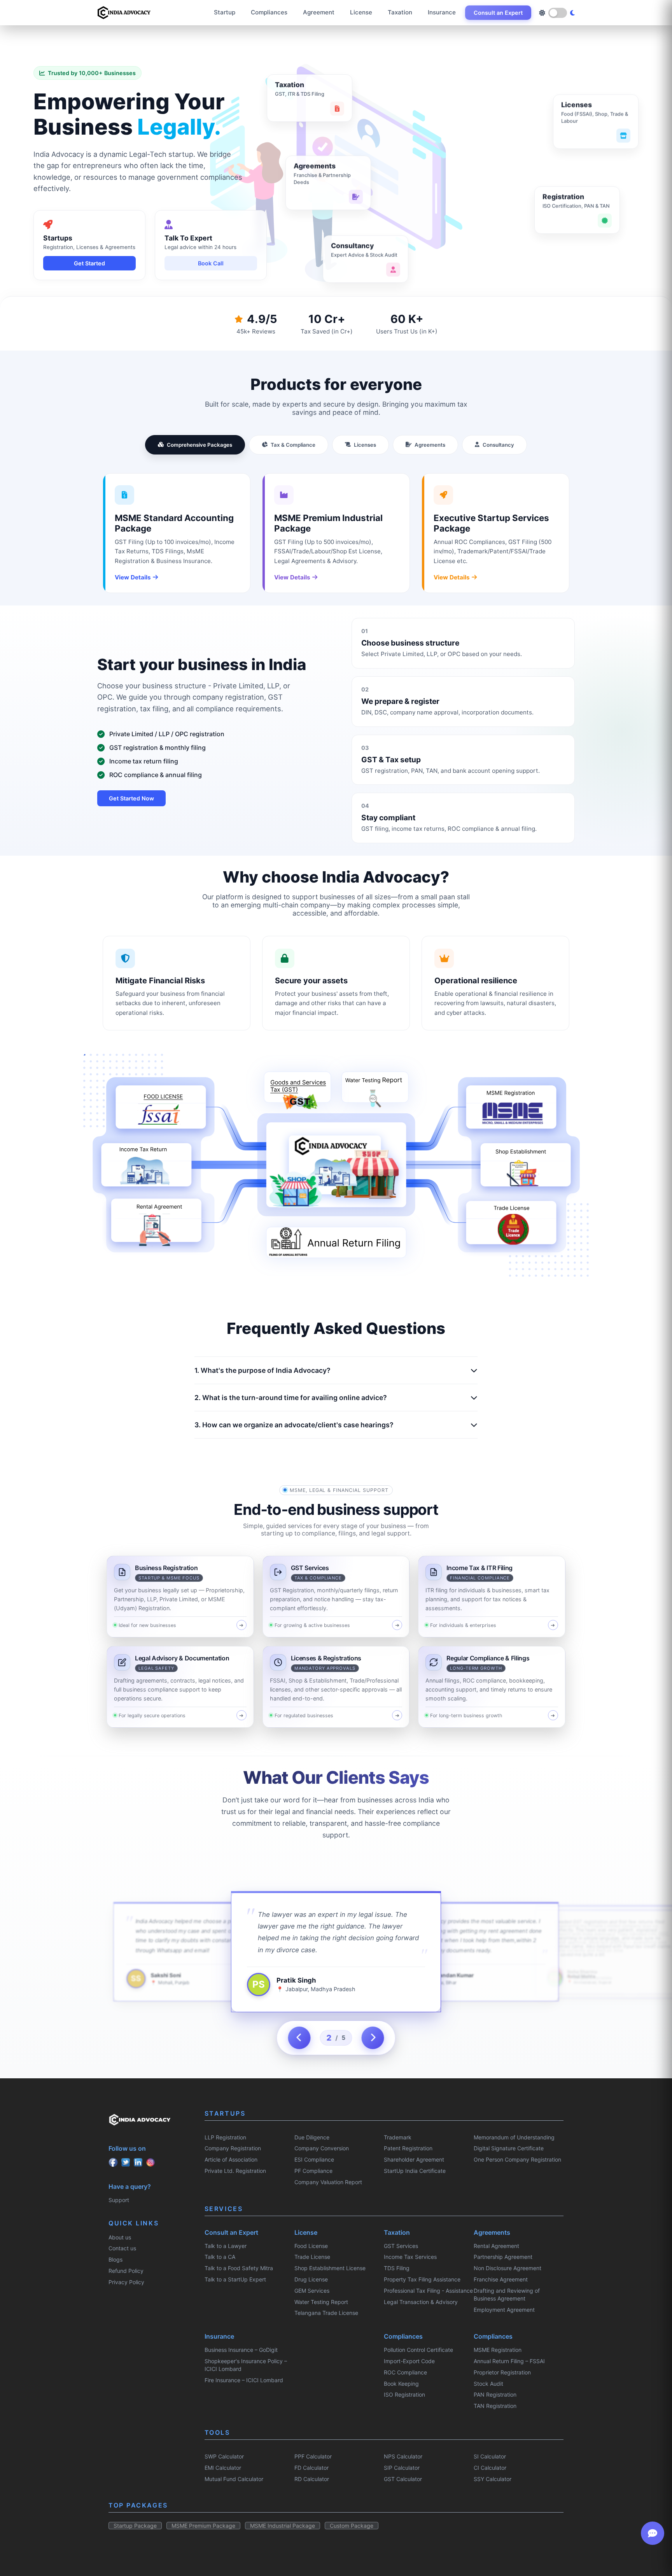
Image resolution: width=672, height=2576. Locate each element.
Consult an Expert (498, 13)
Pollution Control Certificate (418, 2350)
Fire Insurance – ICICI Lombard (244, 2380)
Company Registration (233, 2148)
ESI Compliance (314, 2159)
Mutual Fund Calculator (234, 2479)
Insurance (442, 12)
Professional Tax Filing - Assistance (428, 2291)
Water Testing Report (321, 2302)
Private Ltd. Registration (235, 2171)
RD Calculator (312, 2479)
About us (120, 2237)
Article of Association (231, 2159)
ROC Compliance (405, 2372)
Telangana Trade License (326, 2313)
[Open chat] (653, 2533)
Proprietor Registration (502, 2372)
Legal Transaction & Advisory (421, 2302)
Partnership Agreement (503, 2257)
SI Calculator (490, 2456)
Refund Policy (126, 2271)
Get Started (89, 263)
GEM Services (312, 2291)
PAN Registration (495, 2394)
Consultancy (498, 445)
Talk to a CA (220, 2257)
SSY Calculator (493, 2479)
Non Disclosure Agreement (507, 2268)
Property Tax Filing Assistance (422, 2279)
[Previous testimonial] (299, 2038)
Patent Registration (408, 2148)
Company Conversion (322, 2148)
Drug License (311, 2279)
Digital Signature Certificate (509, 2148)
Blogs (115, 2259)
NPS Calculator (403, 2456)
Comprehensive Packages (199, 445)
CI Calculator (490, 2468)
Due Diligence (312, 2137)
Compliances (269, 12)
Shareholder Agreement (414, 2159)
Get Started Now (131, 798)
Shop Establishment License (330, 2268)
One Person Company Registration (517, 2159)
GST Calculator (403, 2479)
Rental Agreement (496, 2246)
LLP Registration (225, 2137)
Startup (225, 12)
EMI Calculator (223, 2468)
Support (119, 2200)
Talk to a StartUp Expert (235, 2279)
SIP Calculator (402, 2468)
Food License (311, 2246)
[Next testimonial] (373, 2038)
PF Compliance (313, 2171)
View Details (133, 577)
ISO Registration (404, 2394)
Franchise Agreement (501, 2279)
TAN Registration (495, 2406)
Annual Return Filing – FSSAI (509, 2361)
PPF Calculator (313, 2456)
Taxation (400, 12)
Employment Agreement (504, 2310)
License (361, 12)
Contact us (122, 2248)
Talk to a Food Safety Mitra (239, 2268)
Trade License (312, 2257)
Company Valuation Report (328, 2182)
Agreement (319, 12)
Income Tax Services (410, 2257)
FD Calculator (311, 2468)
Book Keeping (401, 2384)
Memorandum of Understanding (514, 2137)
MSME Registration (498, 2350)
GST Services (401, 2246)
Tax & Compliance (293, 445)
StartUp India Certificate (415, 2171)
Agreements (430, 445)
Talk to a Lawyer (226, 2246)
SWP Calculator (224, 2456)
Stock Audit (488, 2384)
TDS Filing (397, 2268)
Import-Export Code (409, 2361)
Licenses (365, 445)
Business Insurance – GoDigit (241, 2350)
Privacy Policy (126, 2282)
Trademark (398, 2137)
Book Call (211, 263)
